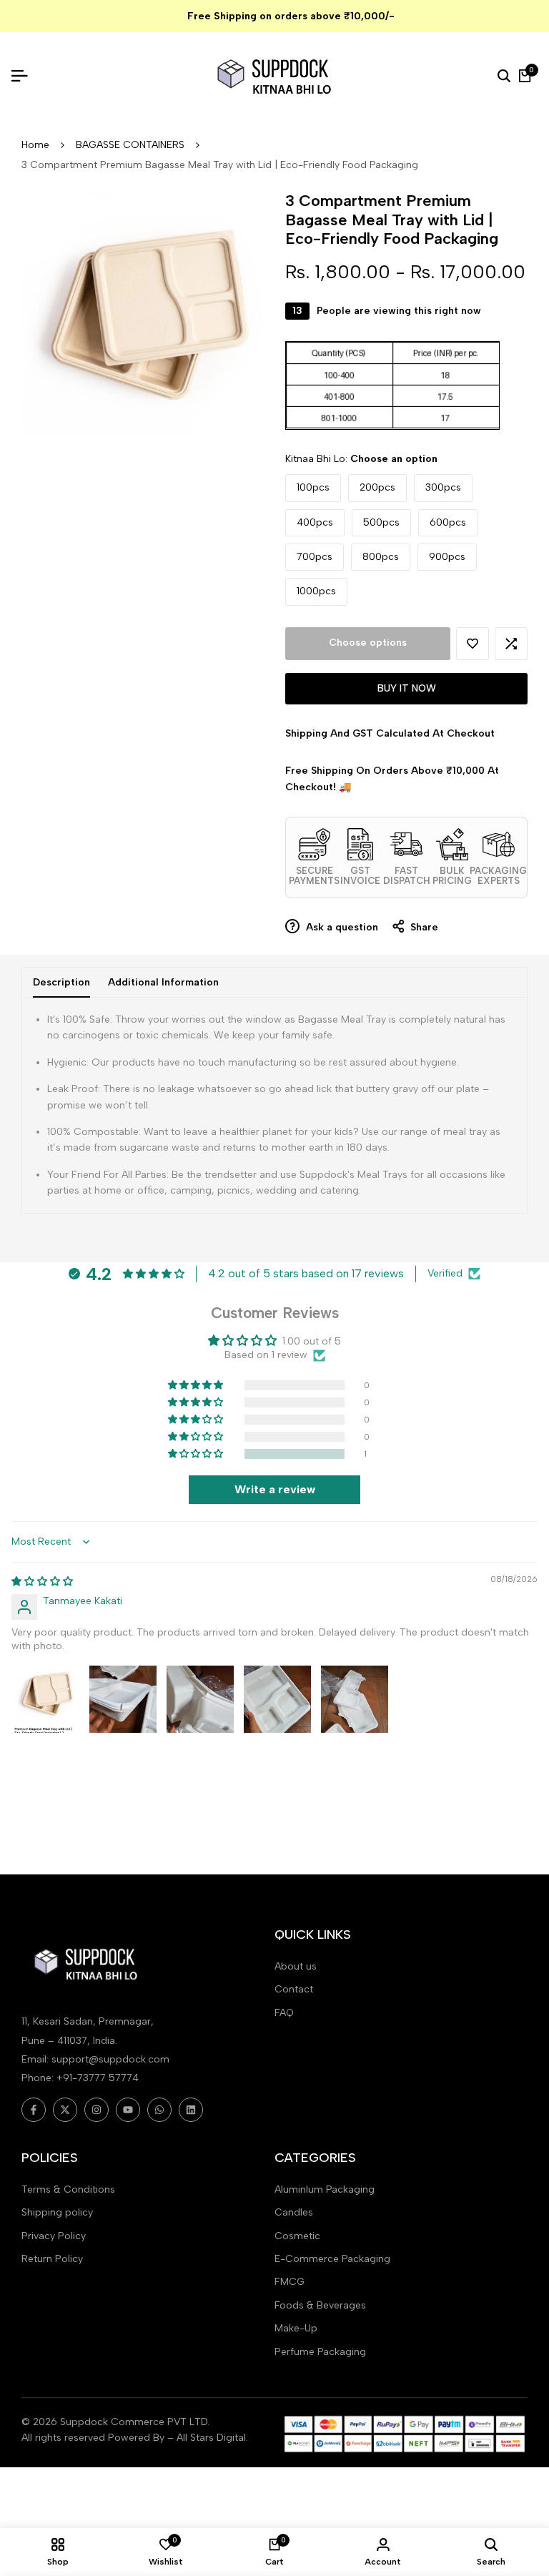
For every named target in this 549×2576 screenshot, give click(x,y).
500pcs (381, 522)
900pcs (447, 557)
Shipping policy (57, 2212)
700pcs (315, 557)
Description (61, 982)
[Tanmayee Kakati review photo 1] (46, 1699)
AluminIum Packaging (325, 2189)
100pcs (313, 487)
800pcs (381, 557)
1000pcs (316, 591)
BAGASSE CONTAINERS (130, 145)
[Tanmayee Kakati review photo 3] (200, 1699)
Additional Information (163, 982)
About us (296, 1966)
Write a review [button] (275, 1489)
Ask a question (341, 927)
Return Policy (52, 2259)
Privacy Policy (54, 2236)
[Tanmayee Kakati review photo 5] (355, 1699)
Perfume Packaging (320, 2352)
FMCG (290, 2282)
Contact (294, 1989)
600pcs (448, 522)
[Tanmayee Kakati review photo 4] (277, 1699)
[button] (473, 644)
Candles (294, 2212)
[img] (42, 1582)
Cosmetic (297, 2236)
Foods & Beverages (320, 2305)
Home (35, 145)
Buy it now (407, 688)
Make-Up (296, 2328)
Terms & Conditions (68, 2189)
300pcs (443, 487)
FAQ (284, 2013)
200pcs (377, 487)
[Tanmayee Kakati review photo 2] (123, 1699)
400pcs (315, 522)
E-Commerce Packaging (332, 2259)
